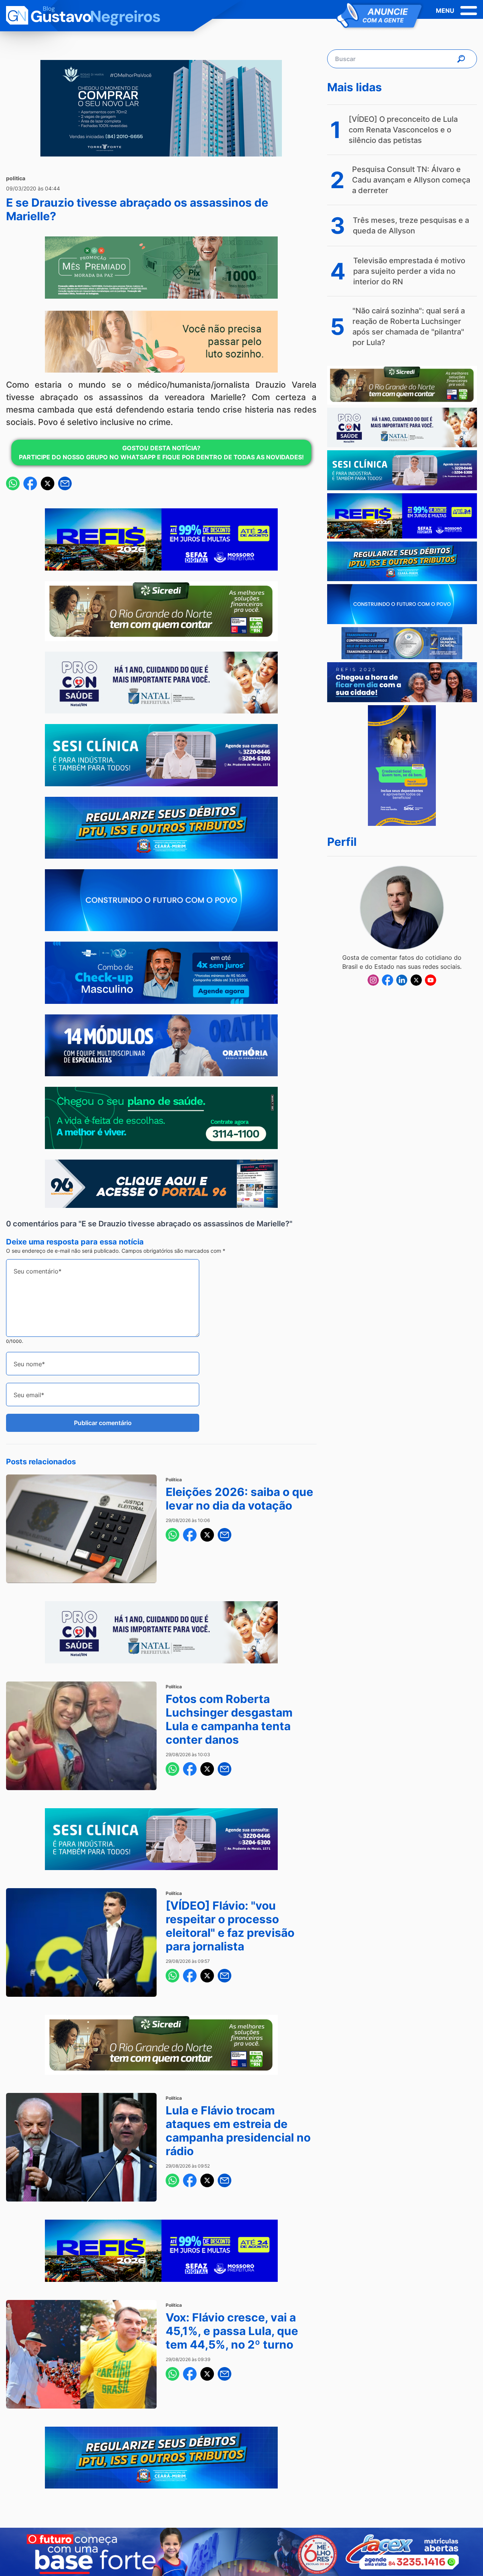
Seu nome (28, 1364)
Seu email (27, 1395)
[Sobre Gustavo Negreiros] (402, 908)
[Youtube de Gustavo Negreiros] (431, 980)
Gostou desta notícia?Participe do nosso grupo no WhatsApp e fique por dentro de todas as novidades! (161, 453)
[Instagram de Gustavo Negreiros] (373, 980)
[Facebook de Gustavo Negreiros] (388, 980)
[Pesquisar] (461, 59)
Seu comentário (36, 1271)
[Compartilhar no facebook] (30, 483)
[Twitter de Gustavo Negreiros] (416, 980)
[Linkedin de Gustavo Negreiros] (402, 980)
